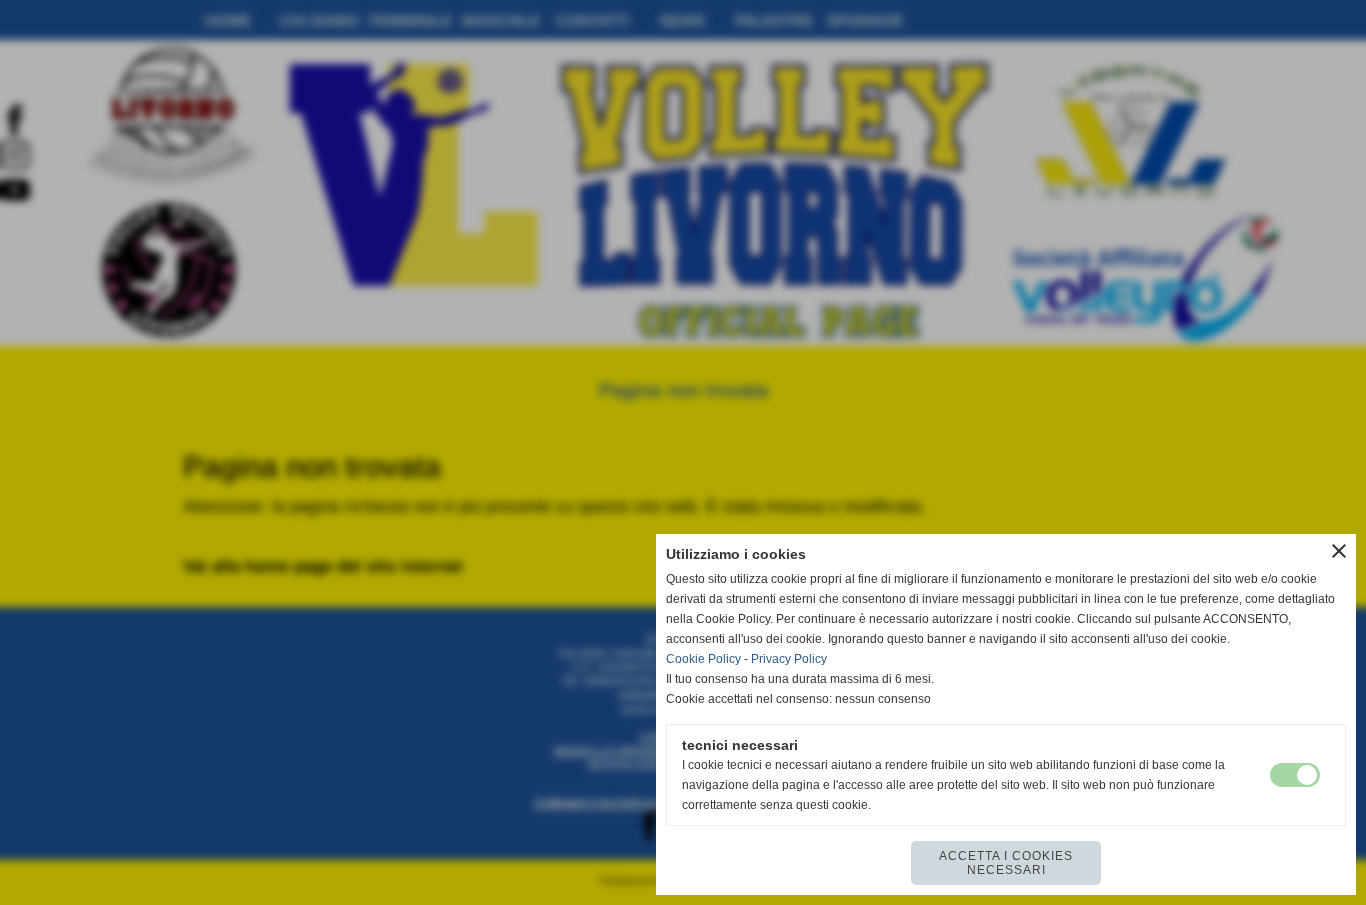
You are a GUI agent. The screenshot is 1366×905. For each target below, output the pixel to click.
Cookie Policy (703, 659)
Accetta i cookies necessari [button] (1006, 863)
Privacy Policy (789, 659)
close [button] (1339, 551)
